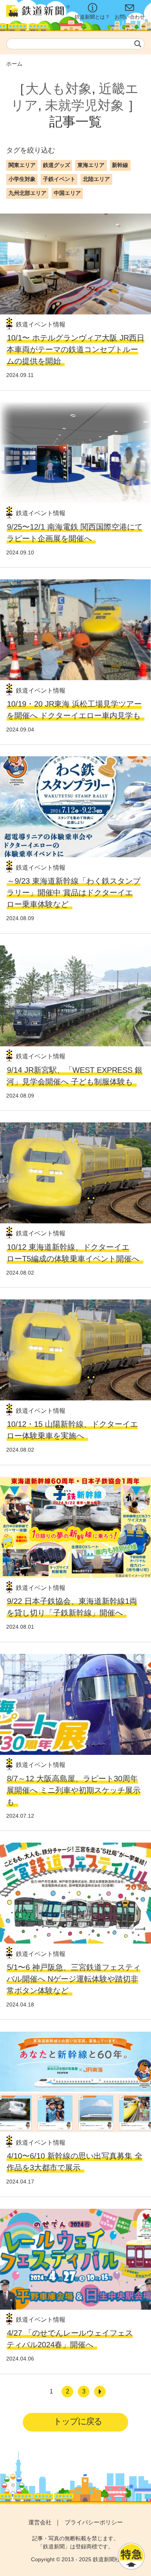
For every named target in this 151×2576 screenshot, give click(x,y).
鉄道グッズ (57, 165)
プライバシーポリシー (94, 2522)
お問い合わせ (130, 17)
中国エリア (67, 193)
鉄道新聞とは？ (92, 17)
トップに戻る (78, 2421)
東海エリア (91, 165)
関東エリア (22, 165)
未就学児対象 (84, 105)
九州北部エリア (27, 193)
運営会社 (40, 2522)
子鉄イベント (59, 179)
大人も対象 (59, 89)
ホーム (14, 64)
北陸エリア (96, 179)
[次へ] (100, 2392)
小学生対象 (22, 179)
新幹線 (120, 165)
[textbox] (75, 44)
